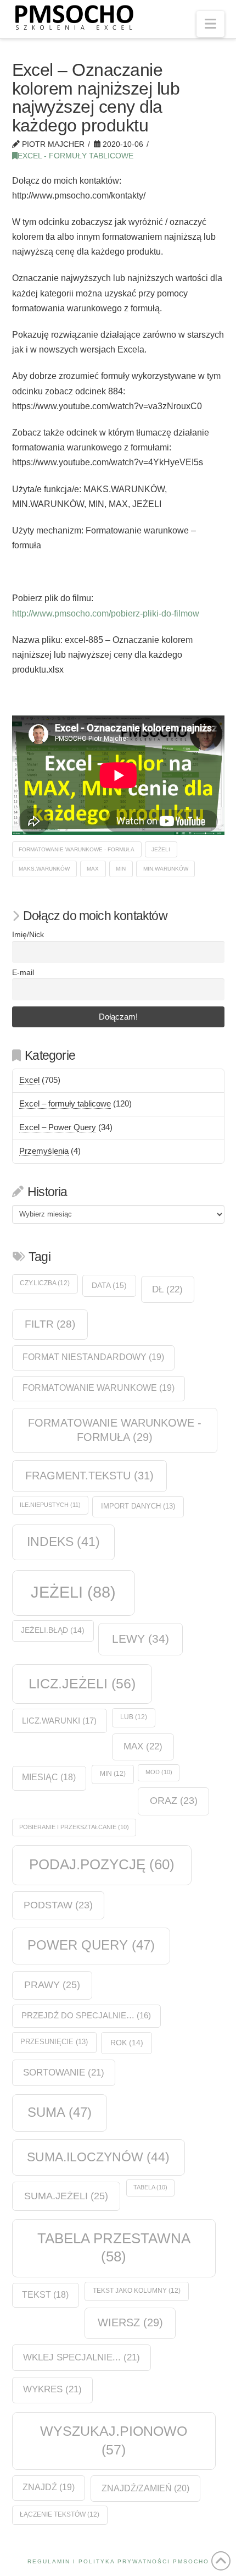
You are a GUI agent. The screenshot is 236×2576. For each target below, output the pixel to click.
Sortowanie (64, 2073)
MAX (93, 869)
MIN (121, 869)
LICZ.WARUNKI (59, 1721)
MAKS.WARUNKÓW (44, 869)
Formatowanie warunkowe (99, 1388)
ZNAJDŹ (49, 2487)
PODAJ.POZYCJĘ (102, 1864)
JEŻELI (161, 849)
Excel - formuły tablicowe (75, 156)
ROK (127, 2043)
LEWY (141, 1639)
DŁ (167, 1289)
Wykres (52, 2389)
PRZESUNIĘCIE (54, 2042)
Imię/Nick (28, 935)
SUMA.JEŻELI (66, 2196)
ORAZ (174, 1801)
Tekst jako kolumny (137, 2291)
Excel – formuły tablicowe (65, 1103)
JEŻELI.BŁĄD (53, 1630)
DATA (109, 1285)
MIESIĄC (49, 1777)
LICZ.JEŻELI (82, 1683)
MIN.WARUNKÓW (166, 869)
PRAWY (52, 1985)
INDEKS (63, 1542)
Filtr (50, 1324)
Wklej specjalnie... (82, 2357)
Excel (29, 1080)
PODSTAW (58, 1905)
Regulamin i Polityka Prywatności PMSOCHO (118, 2561)
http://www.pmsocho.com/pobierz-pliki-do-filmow (106, 613)
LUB (134, 1717)
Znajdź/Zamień (145, 2488)
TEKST (45, 2295)
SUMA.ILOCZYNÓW (98, 2157)
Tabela (150, 2187)
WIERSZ (130, 2322)
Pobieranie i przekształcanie (74, 1827)
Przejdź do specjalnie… (86, 2016)
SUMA (60, 2112)
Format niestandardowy (93, 1357)
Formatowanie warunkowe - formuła (77, 849)
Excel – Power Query (58, 1127)
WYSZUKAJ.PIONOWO (114, 2440)
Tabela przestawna (114, 2247)
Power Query (91, 1945)
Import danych (138, 1506)
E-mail (23, 973)
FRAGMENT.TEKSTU (89, 1476)
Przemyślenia (44, 1151)
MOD (159, 1772)
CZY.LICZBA (45, 1283)
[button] (210, 24)
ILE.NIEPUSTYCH (50, 1505)
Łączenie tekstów (60, 2514)
